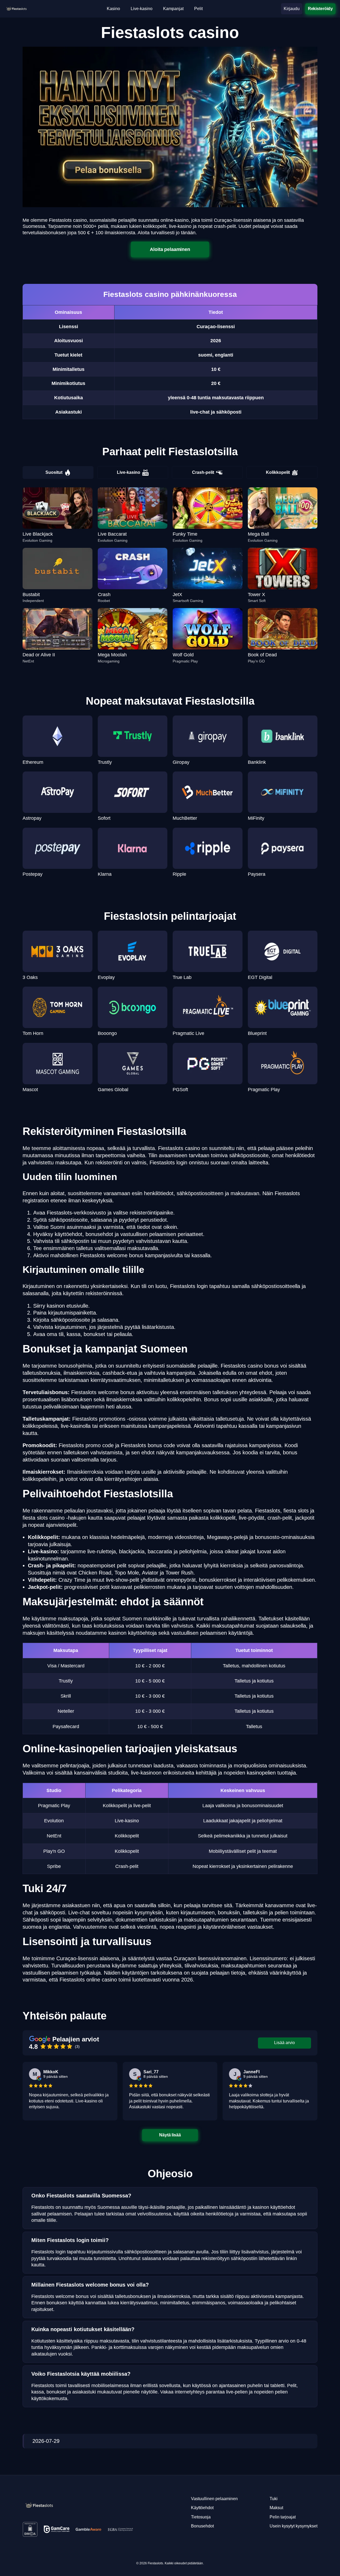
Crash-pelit (203, 472)
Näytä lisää (170, 2135)
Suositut (54, 472)
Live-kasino (129, 472)
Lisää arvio (284, 2043)
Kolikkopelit (278, 472)
